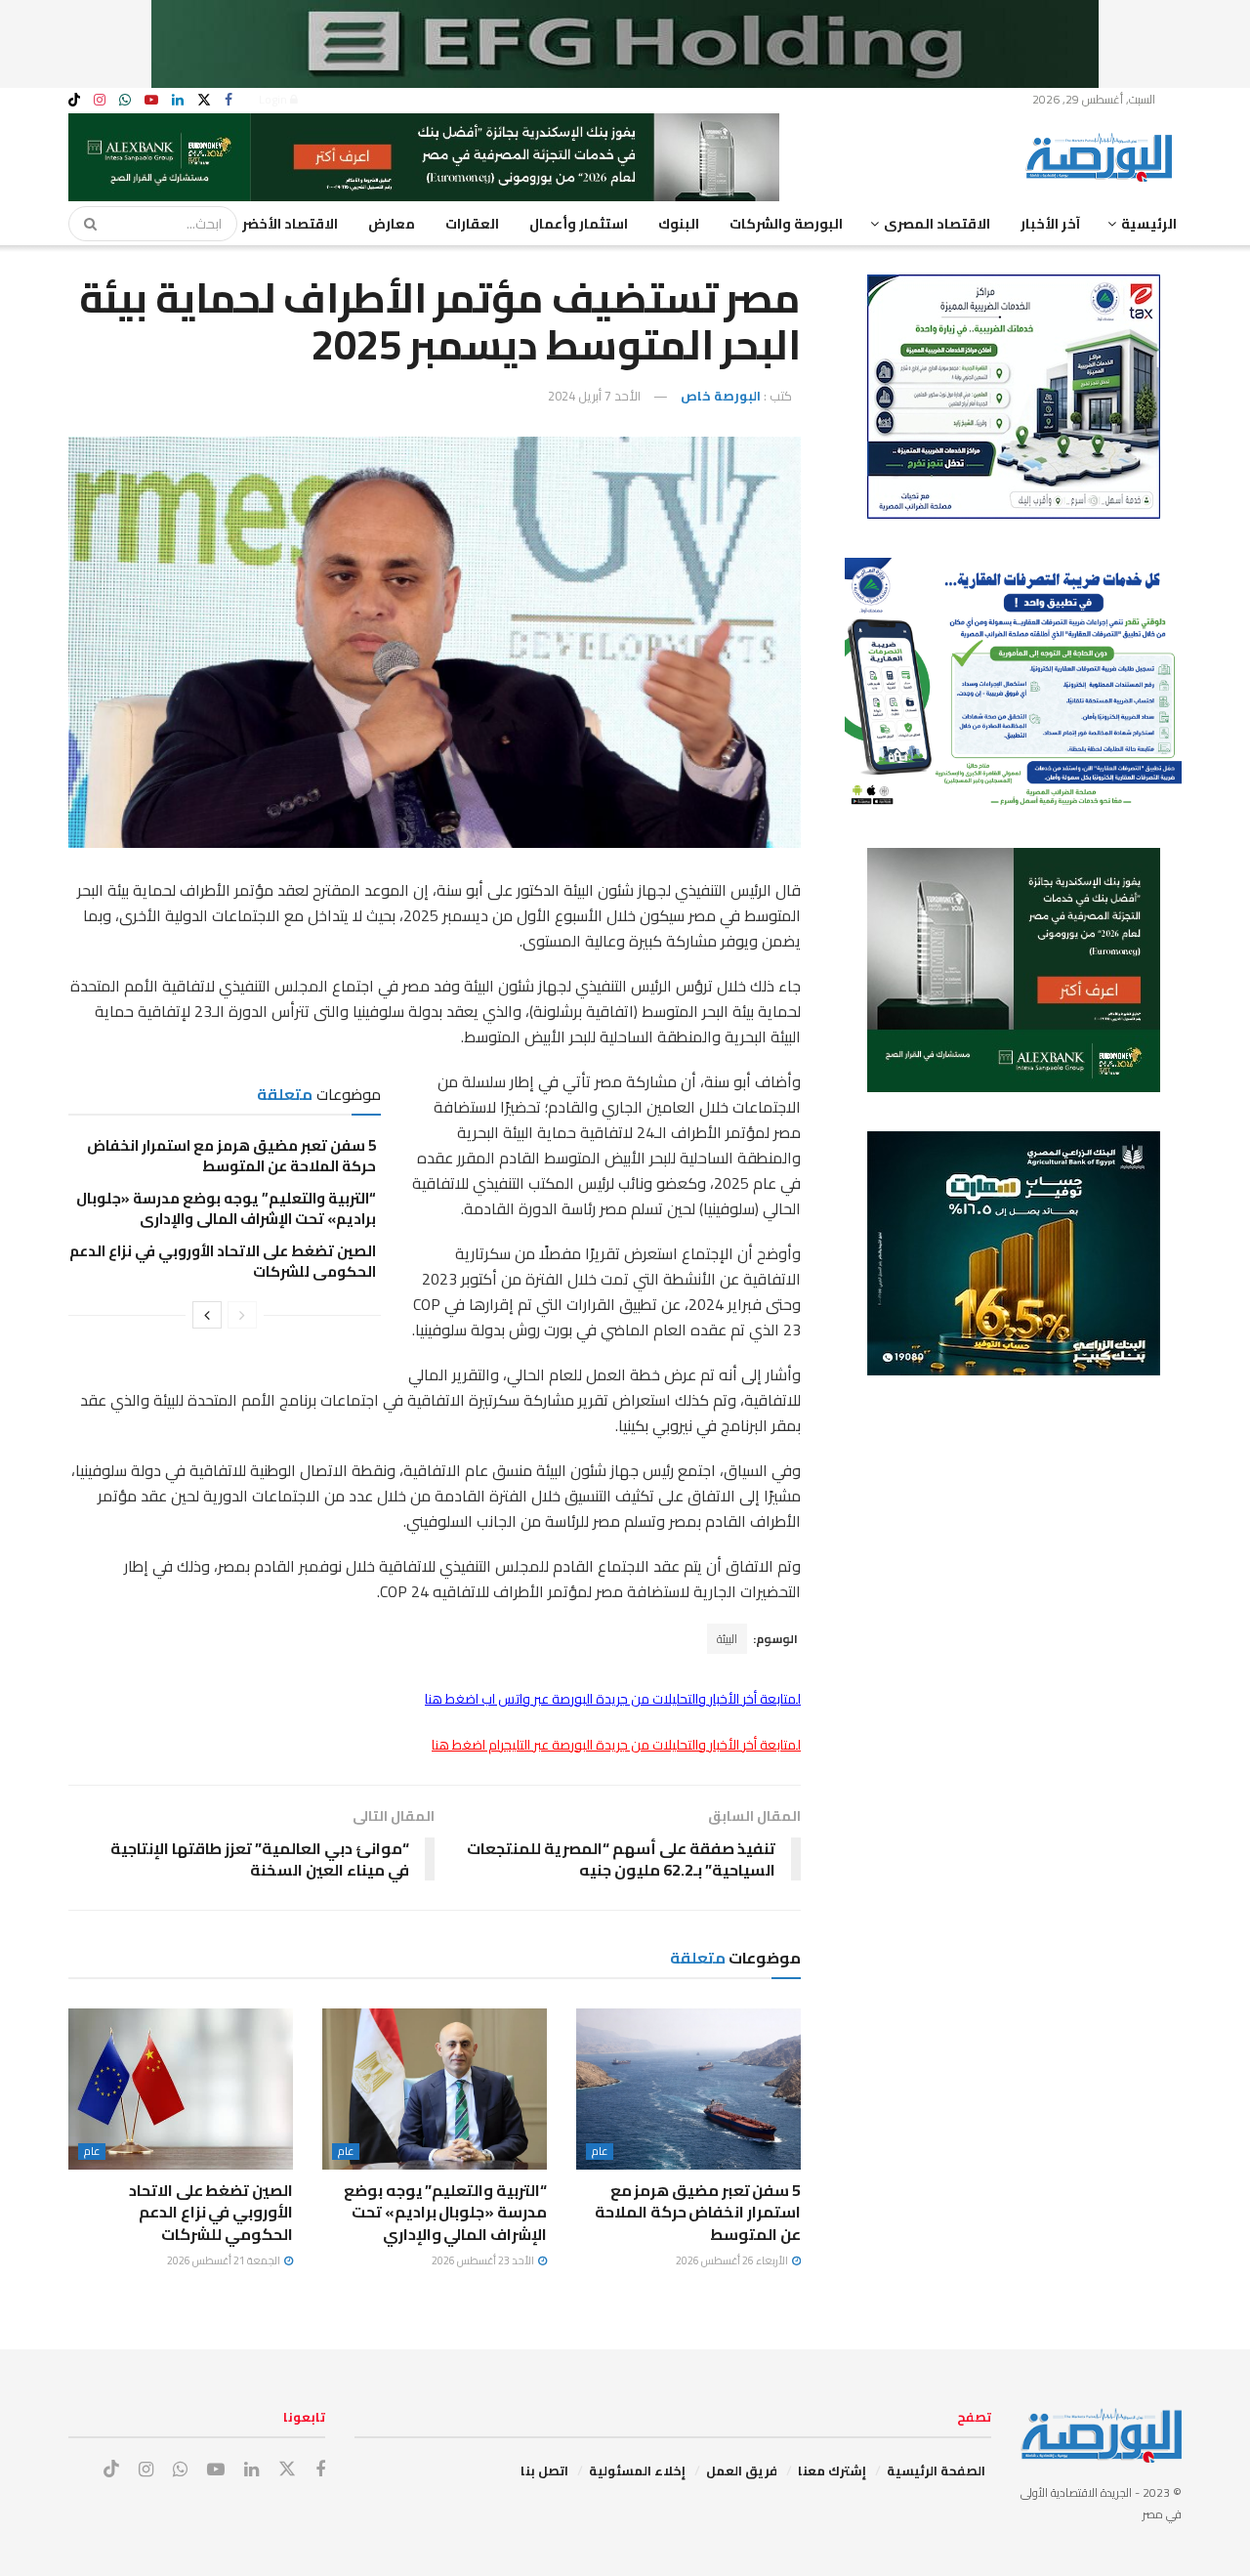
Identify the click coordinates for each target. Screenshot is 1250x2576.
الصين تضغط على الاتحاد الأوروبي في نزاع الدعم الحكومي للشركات (223, 1261)
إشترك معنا (832, 2470)
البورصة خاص (721, 396)
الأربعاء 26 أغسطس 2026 (733, 2260)
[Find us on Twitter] (204, 100)
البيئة (727, 1639)
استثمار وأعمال (579, 224)
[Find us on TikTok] (74, 101)
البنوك (679, 224)
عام (600, 2152)
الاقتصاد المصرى (937, 224)
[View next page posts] (207, 1315)
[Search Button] (84, 224)
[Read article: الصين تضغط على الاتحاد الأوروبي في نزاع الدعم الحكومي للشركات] (181, 2089)
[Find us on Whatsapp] (125, 100)
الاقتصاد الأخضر (290, 224)
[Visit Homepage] (1104, 157)
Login (274, 99)
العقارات (472, 224)
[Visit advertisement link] (625, 44)
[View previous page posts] (242, 1315)
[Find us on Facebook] (229, 100)
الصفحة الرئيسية (936, 2470)
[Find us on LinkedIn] (178, 100)
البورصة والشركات (786, 224)
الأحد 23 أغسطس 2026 (484, 2260)
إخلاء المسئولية (637, 2470)
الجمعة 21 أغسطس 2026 (225, 2260)
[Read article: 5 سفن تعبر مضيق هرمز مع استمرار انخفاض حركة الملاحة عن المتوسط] (688, 2089)
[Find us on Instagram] (100, 100)
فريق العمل (742, 2470)
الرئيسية (1149, 224)
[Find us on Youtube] (151, 100)
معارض (392, 224)
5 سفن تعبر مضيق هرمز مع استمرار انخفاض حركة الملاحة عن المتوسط (231, 1156)
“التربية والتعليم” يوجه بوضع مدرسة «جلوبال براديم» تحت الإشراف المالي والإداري (226, 1208)
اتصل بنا (544, 2470)
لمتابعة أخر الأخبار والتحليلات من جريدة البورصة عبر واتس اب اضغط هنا (613, 1699)
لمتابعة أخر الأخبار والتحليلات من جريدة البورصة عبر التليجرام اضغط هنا (616, 1745)
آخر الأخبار (1050, 224)
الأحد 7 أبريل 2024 (594, 396)
